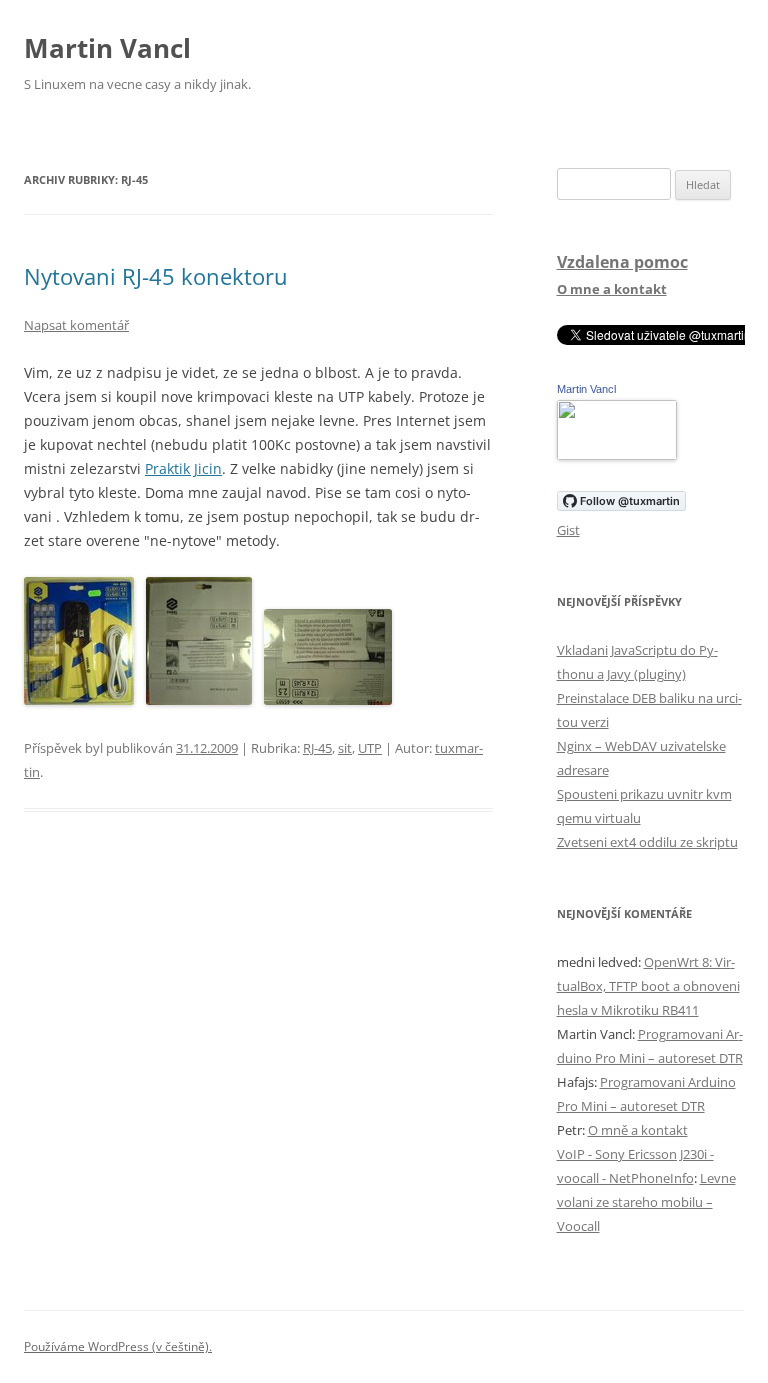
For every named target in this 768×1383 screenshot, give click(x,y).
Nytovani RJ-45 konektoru (156, 276)
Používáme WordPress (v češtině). (118, 1346)
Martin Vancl (107, 48)
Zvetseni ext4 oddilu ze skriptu (647, 842)
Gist (568, 530)
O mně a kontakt (638, 1130)
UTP (370, 748)
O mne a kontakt (612, 289)
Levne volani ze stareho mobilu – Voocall (646, 1202)
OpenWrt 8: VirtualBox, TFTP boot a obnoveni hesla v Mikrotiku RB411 (648, 986)
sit (345, 748)
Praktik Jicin (183, 468)
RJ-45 (317, 748)
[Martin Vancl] (617, 455)
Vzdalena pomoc (622, 262)
